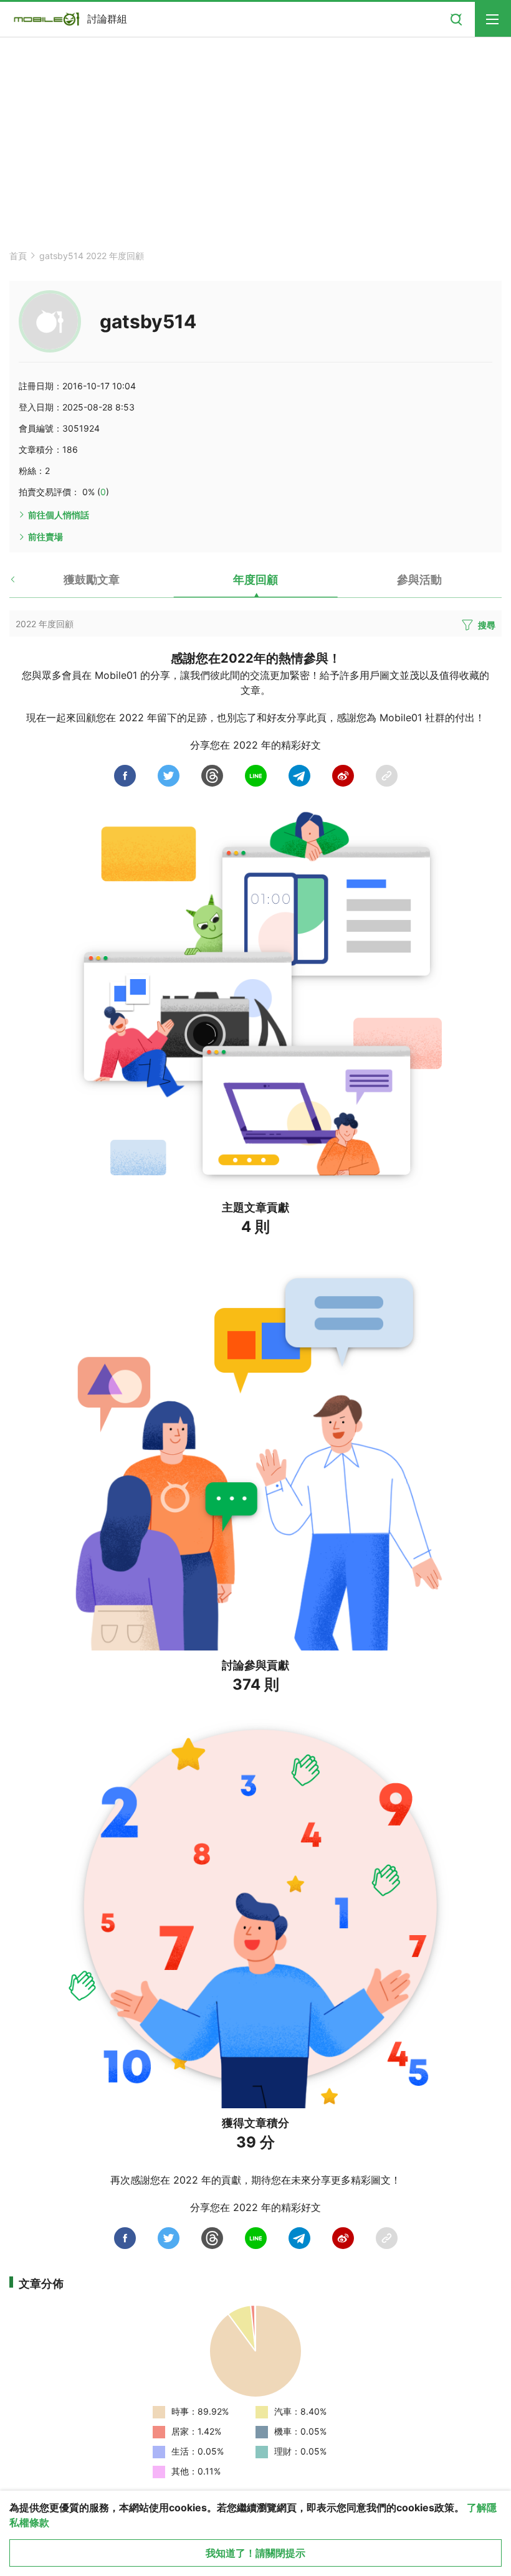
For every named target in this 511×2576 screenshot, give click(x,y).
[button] (23, 584)
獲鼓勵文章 (92, 580)
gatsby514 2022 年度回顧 (92, 256)
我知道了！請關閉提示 (255, 2553)
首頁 (18, 256)
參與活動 (419, 580)
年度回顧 (255, 580)
